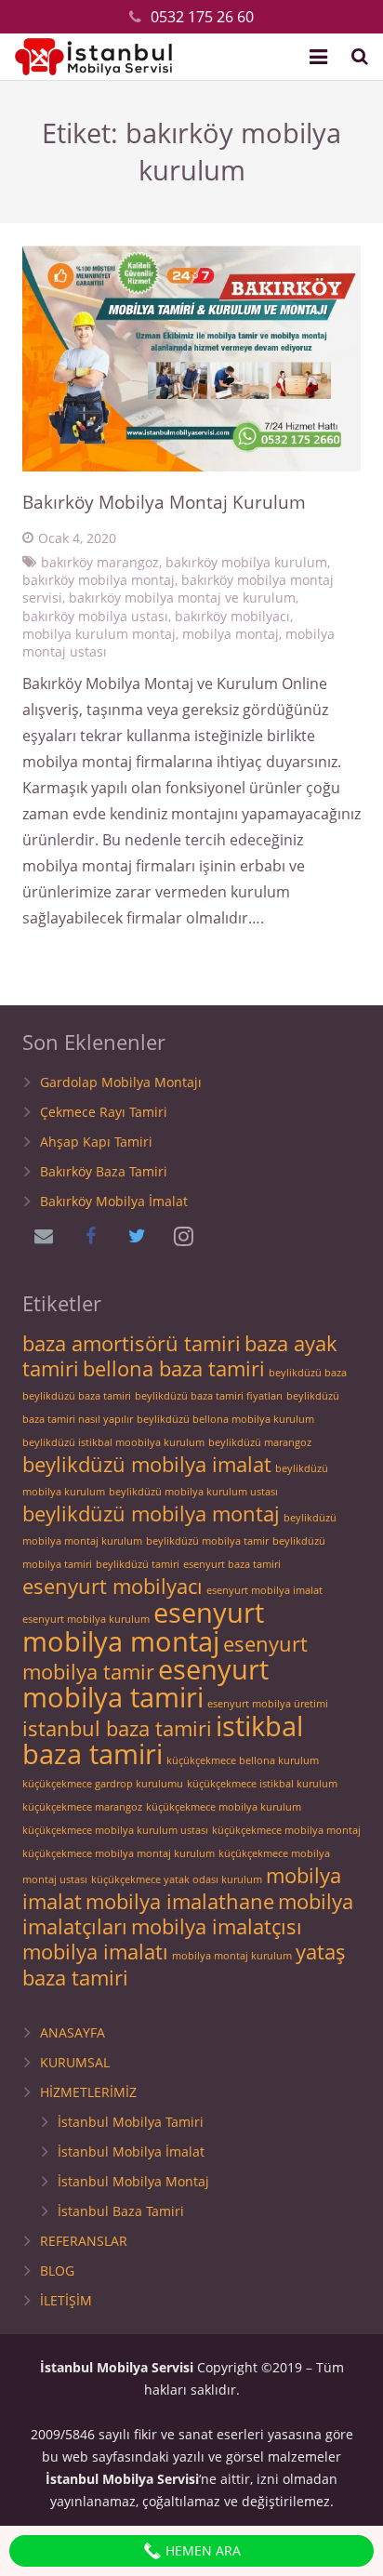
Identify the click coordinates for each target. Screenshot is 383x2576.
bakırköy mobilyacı (232, 616)
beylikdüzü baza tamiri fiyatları (209, 1396)
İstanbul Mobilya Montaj (133, 2181)
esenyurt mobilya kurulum (86, 1619)
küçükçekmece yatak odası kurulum (177, 1879)
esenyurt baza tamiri (232, 1564)
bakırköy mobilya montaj (99, 580)
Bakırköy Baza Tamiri (104, 1171)
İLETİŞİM (66, 2300)
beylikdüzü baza (308, 1373)
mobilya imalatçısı (217, 1926)
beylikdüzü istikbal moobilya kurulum (113, 1442)
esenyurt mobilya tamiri (145, 1683)
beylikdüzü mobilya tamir (207, 1541)
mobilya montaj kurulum (232, 1956)
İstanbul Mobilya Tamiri (131, 2122)
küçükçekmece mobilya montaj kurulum (119, 1853)
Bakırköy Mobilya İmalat (114, 1201)
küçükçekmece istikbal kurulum (262, 1784)
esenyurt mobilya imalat (264, 1590)
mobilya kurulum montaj (99, 634)
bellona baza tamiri (174, 1368)
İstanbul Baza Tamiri (121, 2211)
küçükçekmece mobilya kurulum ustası (115, 1830)
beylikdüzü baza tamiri (77, 1396)
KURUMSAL (75, 2062)
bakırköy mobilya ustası (95, 616)
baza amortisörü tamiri (132, 1343)
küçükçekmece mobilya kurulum (224, 1807)
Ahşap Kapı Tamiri (96, 1142)
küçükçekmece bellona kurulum (243, 1760)
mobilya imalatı (95, 1952)
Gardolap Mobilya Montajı (121, 1082)
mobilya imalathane (180, 1901)
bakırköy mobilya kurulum (246, 562)
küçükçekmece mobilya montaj (286, 1830)
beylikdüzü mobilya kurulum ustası (193, 1492)
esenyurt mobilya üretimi (268, 1704)
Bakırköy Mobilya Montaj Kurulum (164, 502)
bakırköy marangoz (100, 562)
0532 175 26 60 (202, 17)
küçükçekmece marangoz (82, 1807)
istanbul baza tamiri (117, 1728)
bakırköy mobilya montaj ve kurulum (182, 598)
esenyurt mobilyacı (112, 1586)
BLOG (57, 2271)
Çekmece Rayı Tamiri (104, 1112)
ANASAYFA (73, 2032)
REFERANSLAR (84, 2241)
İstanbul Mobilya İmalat (131, 2151)
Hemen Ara (201, 2550)
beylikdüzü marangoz (260, 1442)
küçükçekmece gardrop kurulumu (103, 1784)
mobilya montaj (231, 634)
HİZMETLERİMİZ (88, 2092)
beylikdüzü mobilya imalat (147, 1464)
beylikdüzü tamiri (138, 1564)
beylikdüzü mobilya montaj (151, 1514)
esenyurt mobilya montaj (143, 1627)
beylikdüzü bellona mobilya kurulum (225, 1419)
